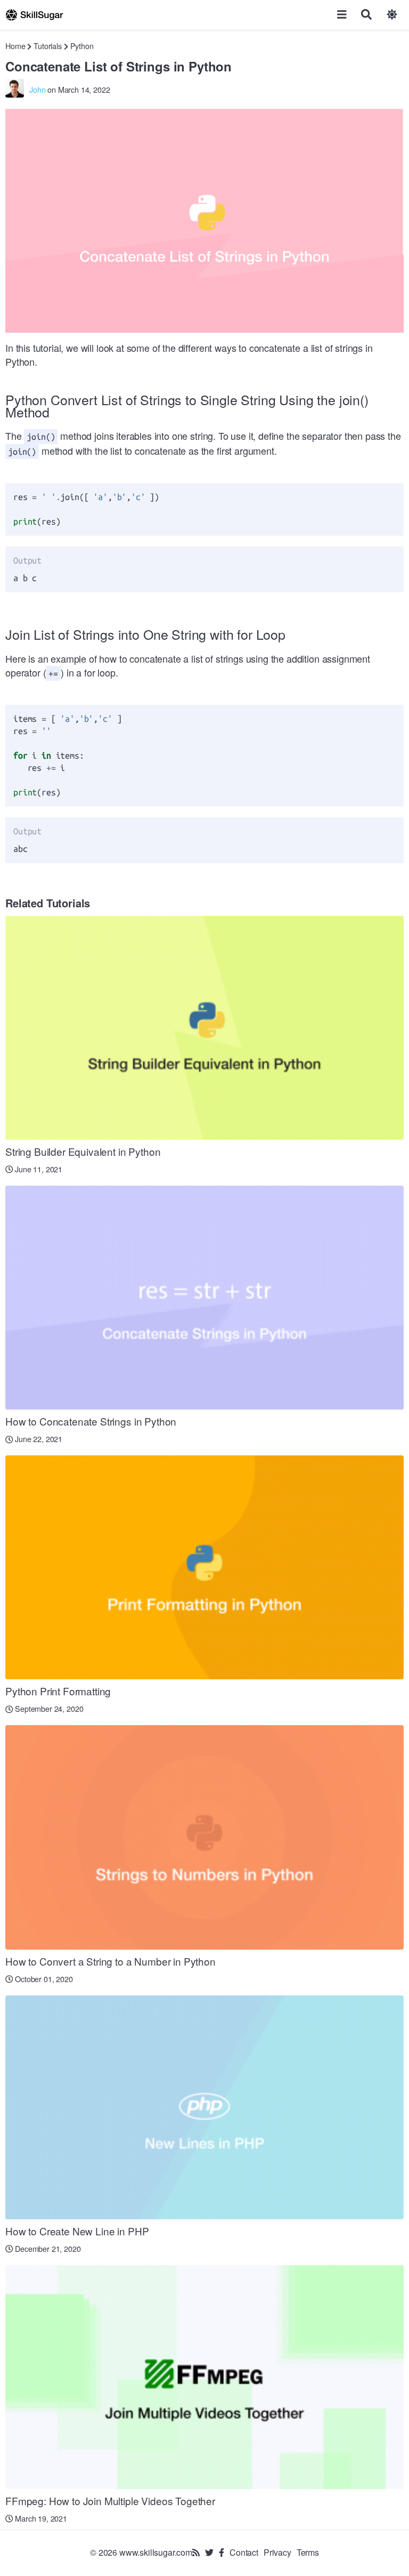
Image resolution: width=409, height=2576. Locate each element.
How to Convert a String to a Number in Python (111, 1961)
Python (82, 46)
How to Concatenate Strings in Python (91, 1421)
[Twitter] (209, 2552)
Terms (308, 2552)
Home (15, 46)
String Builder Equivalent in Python (83, 1151)
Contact (244, 2552)
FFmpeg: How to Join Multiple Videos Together (110, 2501)
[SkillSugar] (34, 15)
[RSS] (196, 2552)
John (37, 89)
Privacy (277, 2552)
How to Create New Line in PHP (77, 2231)
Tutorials (48, 46)
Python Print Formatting (58, 1691)
